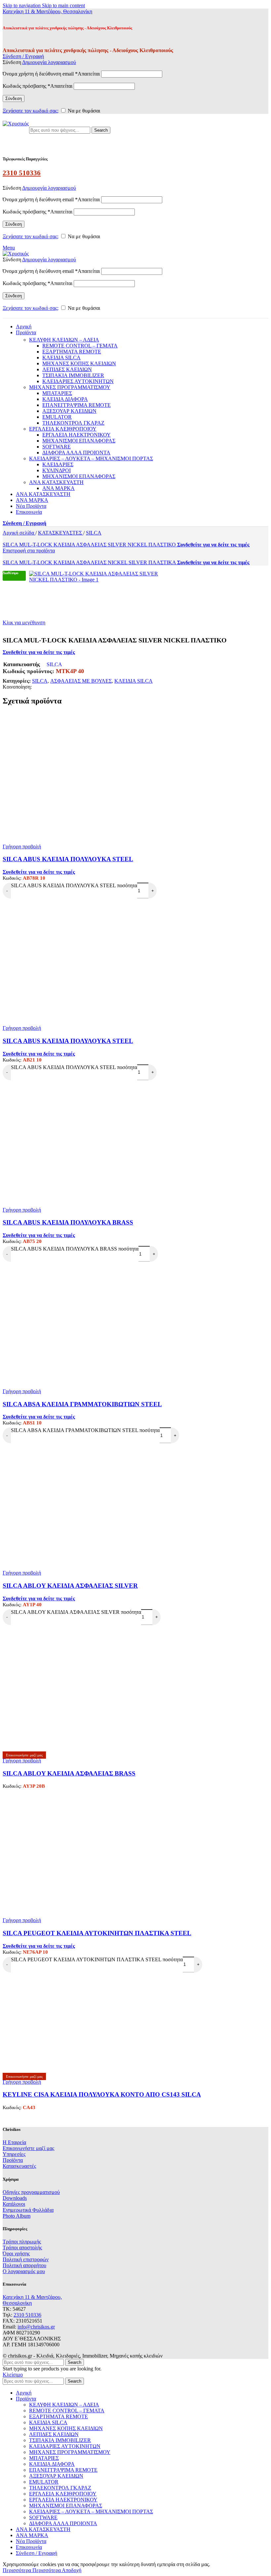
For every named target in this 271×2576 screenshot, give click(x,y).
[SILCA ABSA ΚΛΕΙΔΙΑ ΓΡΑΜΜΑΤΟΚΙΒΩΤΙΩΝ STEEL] (135, 1372)
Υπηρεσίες (14, 2154)
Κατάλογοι (14, 2204)
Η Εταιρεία (14, 2142)
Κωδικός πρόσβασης (38, 86)
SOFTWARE (57, 447)
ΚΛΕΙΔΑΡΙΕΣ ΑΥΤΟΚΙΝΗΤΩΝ (78, 381)
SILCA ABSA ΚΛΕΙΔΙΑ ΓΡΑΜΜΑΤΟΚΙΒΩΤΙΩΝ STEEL (82, 1404)
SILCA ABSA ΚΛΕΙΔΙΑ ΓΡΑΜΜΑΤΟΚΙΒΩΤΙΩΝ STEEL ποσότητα (85, 1430)
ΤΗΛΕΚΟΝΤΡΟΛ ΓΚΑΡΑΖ (73, 423)
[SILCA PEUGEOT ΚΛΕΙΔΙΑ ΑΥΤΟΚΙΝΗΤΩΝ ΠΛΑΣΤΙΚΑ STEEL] (135, 1901)
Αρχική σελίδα (19, 533)
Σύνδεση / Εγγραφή (37, 2553)
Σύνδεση (14, 98)
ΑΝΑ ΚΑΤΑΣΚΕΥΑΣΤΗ (56, 482)
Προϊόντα (13, 2160)
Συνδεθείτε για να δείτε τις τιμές (213, 545)
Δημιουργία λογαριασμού (49, 62)
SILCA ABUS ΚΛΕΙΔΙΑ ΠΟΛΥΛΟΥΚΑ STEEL (68, 859)
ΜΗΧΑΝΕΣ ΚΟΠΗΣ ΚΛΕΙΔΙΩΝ (79, 363)
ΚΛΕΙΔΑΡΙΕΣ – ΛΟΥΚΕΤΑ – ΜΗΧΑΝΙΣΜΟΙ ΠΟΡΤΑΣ (91, 458)
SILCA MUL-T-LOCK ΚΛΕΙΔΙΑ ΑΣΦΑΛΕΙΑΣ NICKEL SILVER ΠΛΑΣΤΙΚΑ (90, 562)
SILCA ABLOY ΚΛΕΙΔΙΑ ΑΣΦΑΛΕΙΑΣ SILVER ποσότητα (76, 1612)
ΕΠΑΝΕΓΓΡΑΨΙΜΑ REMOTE (77, 405)
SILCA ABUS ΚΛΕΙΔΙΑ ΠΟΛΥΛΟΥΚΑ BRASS (68, 1222)
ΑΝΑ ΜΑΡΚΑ (58, 488)
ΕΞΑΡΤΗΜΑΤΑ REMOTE (72, 352)
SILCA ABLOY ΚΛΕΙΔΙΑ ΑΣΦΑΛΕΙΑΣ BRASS (69, 1773)
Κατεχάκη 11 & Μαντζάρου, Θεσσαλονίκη (47, 11)
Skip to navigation (22, 5)
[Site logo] (16, 124)
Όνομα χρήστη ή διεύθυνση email (51, 74)
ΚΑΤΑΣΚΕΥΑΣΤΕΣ (61, 533)
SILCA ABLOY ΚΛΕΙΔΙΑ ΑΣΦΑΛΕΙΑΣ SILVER (70, 1586)
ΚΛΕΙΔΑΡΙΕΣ (58, 464)
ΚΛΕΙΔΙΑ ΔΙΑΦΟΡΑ (65, 399)
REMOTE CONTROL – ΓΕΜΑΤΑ (80, 346)
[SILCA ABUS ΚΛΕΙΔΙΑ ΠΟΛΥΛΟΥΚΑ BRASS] (135, 1191)
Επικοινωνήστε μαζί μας (28, 2148)
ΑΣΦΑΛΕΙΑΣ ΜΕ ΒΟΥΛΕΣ (81, 681)
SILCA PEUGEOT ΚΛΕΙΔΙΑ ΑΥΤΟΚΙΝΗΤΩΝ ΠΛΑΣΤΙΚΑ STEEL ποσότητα (97, 1959)
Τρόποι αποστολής (22, 2248)
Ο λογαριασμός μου (24, 2271)
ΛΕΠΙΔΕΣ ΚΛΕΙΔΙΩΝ (67, 369)
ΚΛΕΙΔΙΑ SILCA (61, 358)
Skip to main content (63, 5)
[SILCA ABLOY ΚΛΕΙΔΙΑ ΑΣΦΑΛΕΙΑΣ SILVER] (135, 1554)
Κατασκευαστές (19, 2166)
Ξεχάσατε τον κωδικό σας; (31, 111)
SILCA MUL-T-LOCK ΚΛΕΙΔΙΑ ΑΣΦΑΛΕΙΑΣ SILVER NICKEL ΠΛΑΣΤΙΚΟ (90, 545)
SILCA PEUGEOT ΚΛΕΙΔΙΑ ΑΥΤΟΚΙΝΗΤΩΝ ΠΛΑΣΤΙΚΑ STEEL (97, 1933)
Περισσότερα (32, 2570)
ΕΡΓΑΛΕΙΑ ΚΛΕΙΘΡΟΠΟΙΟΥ (63, 429)
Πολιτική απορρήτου (24, 2265)
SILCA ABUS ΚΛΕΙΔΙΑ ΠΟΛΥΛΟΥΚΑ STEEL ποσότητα (74, 885)
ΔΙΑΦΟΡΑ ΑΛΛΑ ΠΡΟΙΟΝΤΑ (76, 453)
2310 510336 (22, 173)
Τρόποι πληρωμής (22, 2242)
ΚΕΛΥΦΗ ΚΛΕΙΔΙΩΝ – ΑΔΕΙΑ (64, 340)
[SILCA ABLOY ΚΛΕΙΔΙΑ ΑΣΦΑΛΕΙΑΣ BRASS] (135, 1736)
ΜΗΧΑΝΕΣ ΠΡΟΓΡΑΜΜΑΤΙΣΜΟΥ (70, 387)
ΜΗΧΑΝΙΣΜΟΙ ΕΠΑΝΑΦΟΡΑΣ (79, 441)
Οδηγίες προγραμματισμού (31, 2192)
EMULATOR (57, 417)
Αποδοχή (72, 2570)
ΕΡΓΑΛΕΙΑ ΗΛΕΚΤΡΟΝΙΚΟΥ (77, 435)
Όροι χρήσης (16, 2253)
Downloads (15, 2198)
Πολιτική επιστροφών (26, 2259)
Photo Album (17, 2216)
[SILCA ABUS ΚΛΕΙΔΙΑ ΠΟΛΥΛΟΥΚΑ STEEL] (135, 828)
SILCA (94, 533)
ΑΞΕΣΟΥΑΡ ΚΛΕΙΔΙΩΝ (69, 411)
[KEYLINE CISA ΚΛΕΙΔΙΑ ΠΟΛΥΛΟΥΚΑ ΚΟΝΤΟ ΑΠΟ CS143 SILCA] (52, 2070)
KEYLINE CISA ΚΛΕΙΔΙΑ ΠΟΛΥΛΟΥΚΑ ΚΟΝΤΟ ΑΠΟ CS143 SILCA (102, 2094)
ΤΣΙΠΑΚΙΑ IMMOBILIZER (73, 375)
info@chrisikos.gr (36, 2327)
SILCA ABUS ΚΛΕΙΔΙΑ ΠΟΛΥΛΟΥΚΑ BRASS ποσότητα (75, 1249)
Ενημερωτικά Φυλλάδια (28, 2210)
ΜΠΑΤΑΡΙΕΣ (57, 393)
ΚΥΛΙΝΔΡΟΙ (57, 470)
